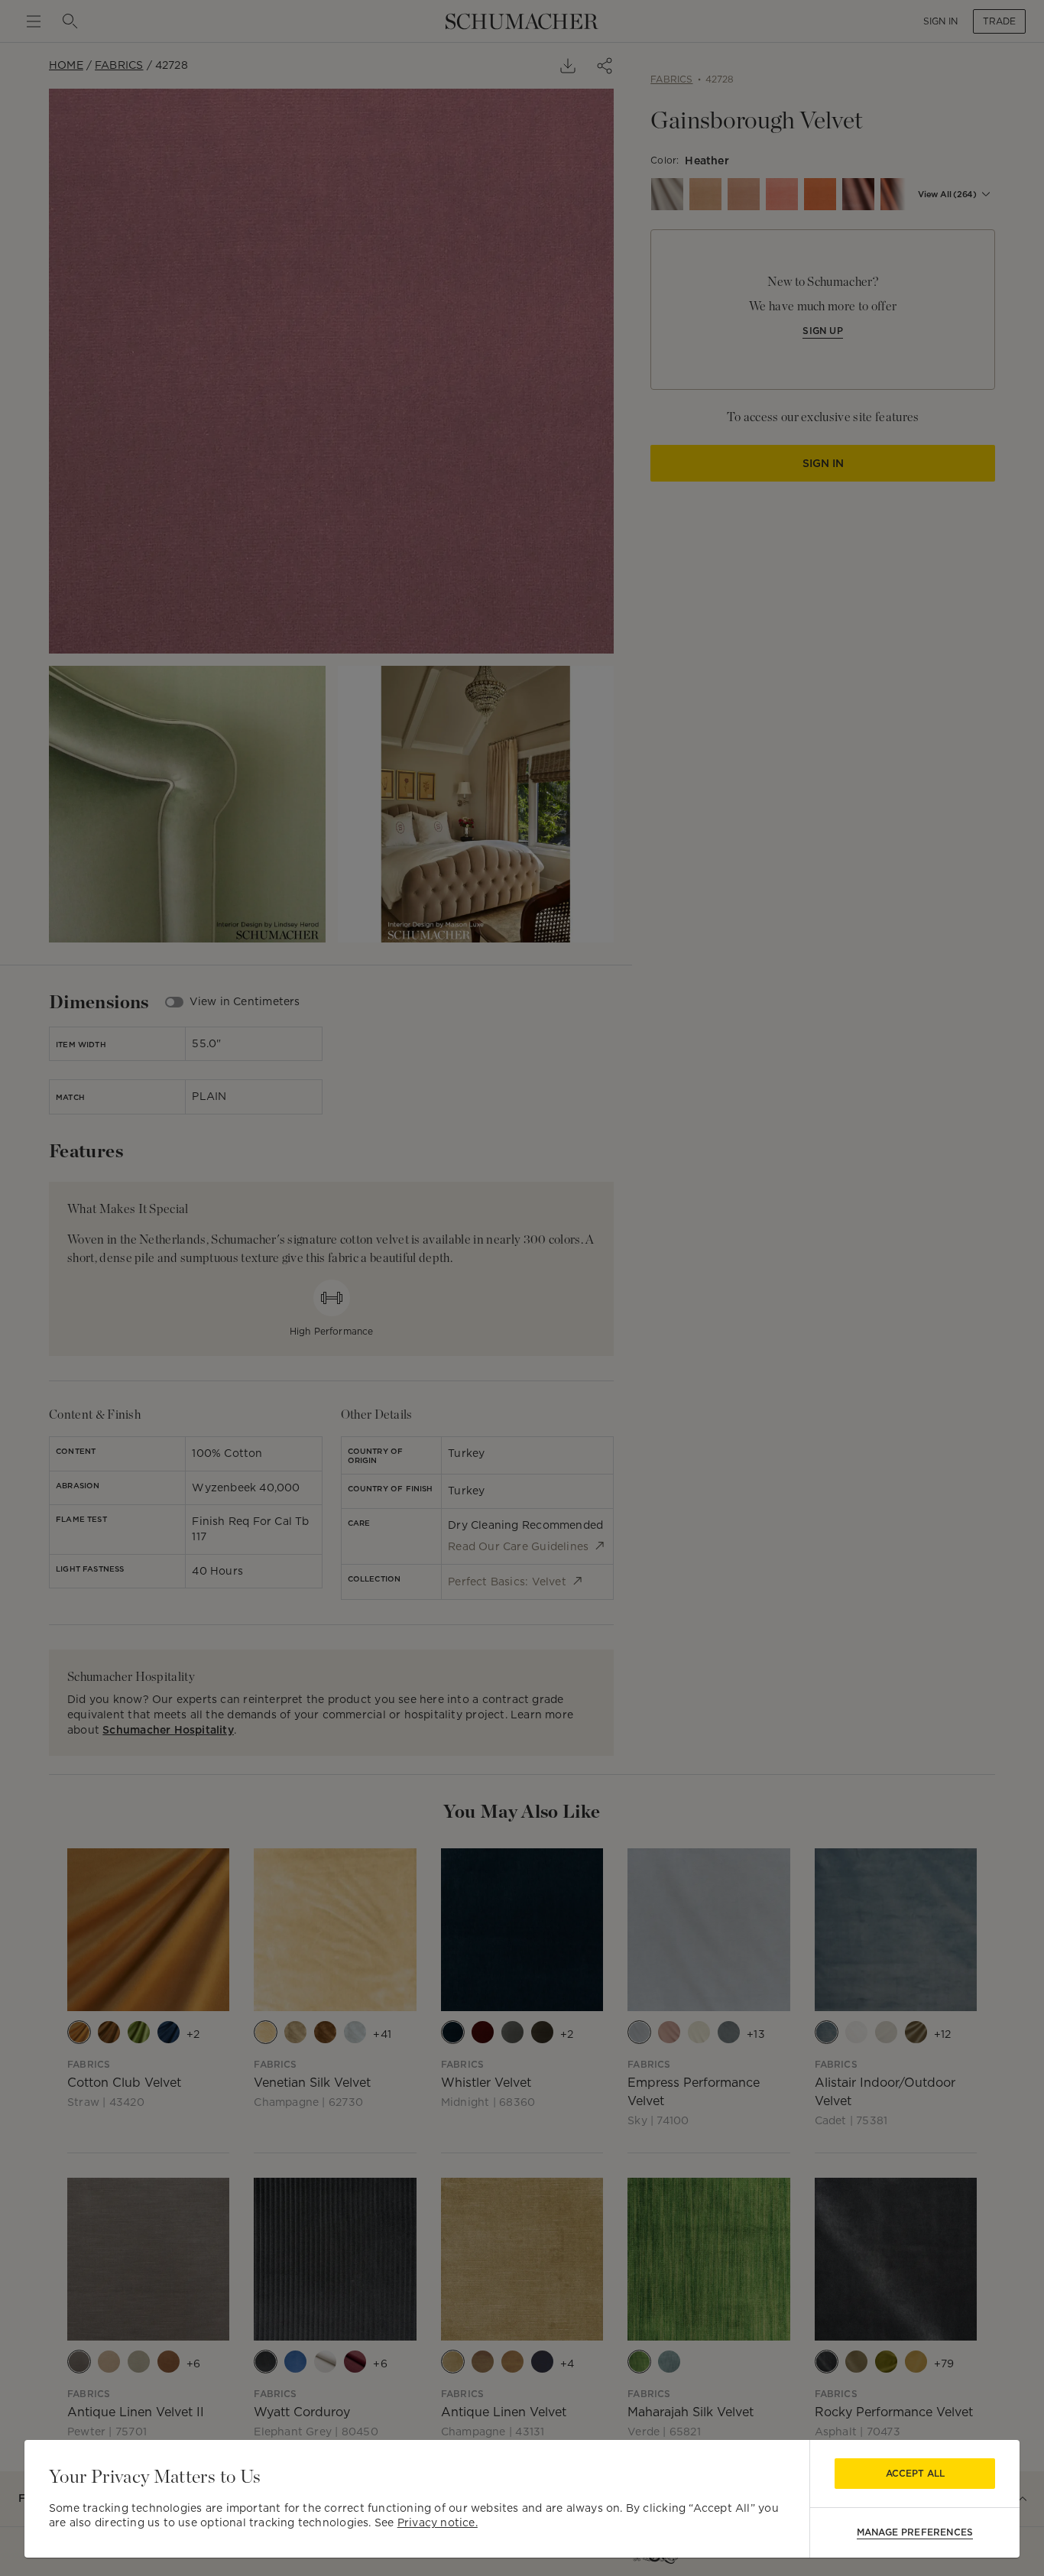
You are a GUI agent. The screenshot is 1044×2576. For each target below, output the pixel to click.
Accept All (915, 2473)
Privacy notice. (438, 2522)
